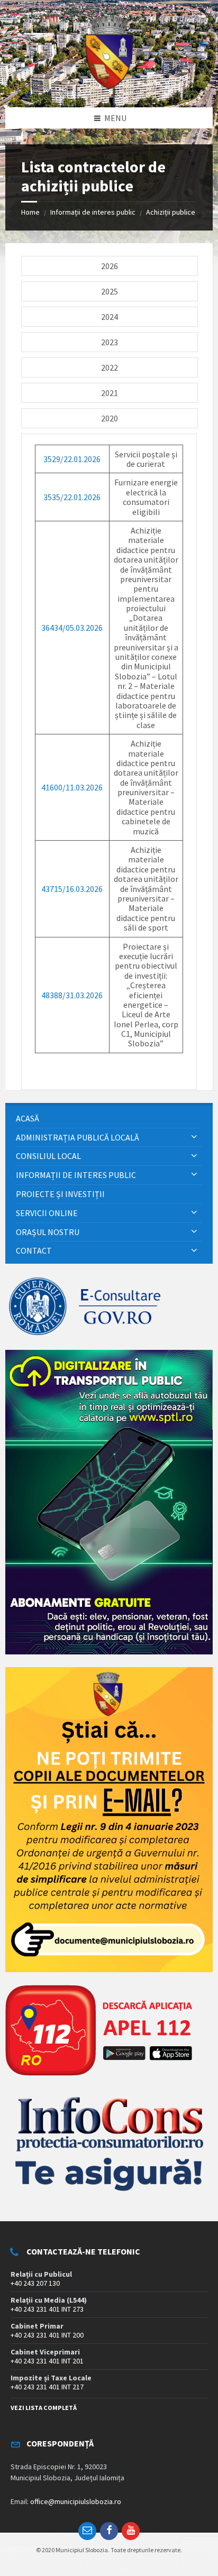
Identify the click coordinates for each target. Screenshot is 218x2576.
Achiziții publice (171, 212)
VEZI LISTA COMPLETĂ (44, 2408)
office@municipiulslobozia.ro (76, 2501)
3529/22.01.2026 (72, 459)
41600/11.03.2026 (72, 787)
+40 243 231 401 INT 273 (47, 2309)
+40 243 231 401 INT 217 (47, 2387)
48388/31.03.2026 (72, 995)
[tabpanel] (109, 762)
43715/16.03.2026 (72, 889)
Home (30, 212)
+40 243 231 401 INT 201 (47, 2361)
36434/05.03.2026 (72, 628)
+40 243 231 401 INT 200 (47, 2335)
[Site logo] (109, 87)
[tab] (110, 266)
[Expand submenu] (194, 1137)
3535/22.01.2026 (72, 497)
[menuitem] (109, 1119)
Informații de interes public (93, 212)
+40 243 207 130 (35, 2283)
